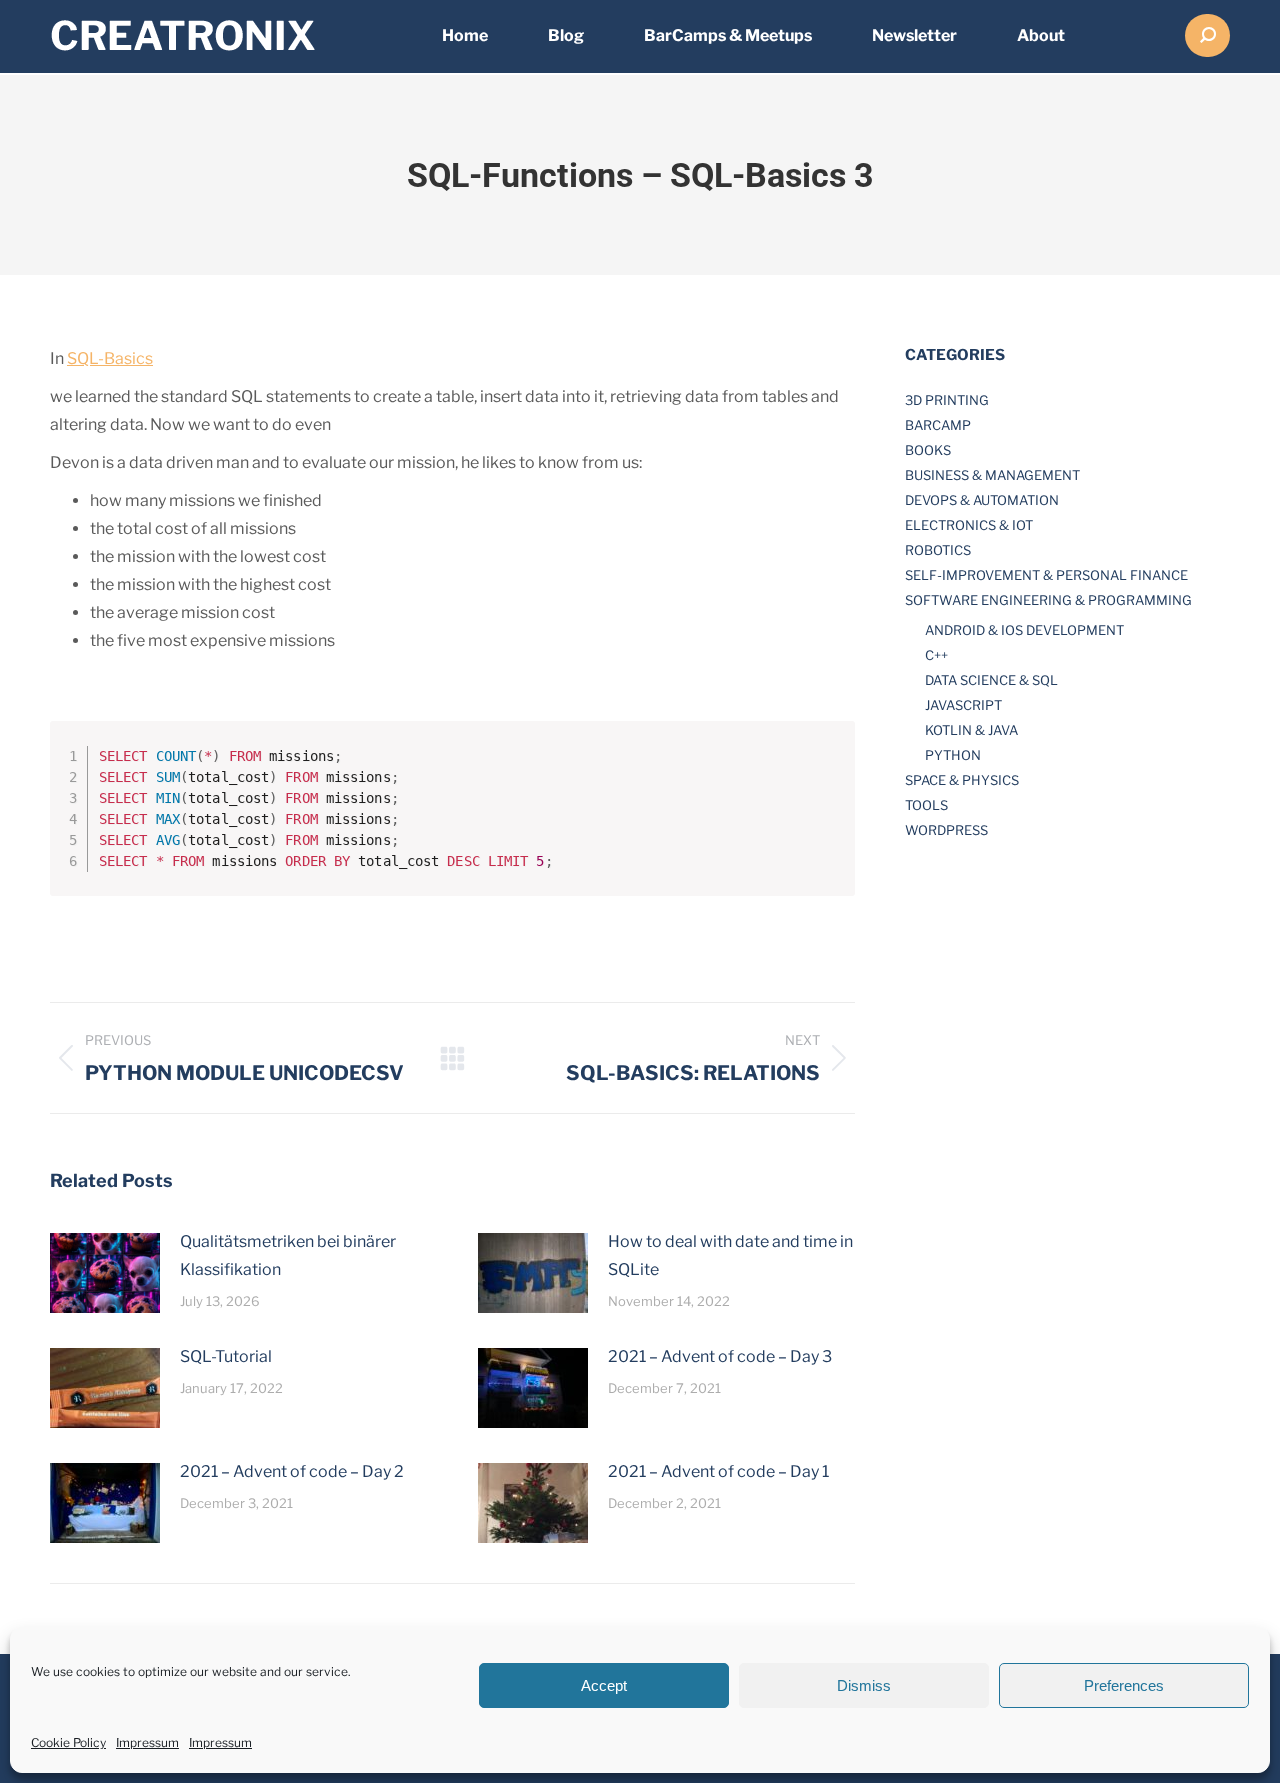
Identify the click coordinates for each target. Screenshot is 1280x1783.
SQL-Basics (110, 358)
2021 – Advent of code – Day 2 (292, 1471)
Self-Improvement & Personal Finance (1046, 575)
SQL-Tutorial (226, 1356)
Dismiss (864, 1685)
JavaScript (963, 705)
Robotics (938, 550)
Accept (604, 1685)
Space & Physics (962, 780)
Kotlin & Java (971, 730)
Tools (926, 805)
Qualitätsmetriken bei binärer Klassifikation (288, 1255)
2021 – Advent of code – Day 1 (718, 1471)
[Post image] (105, 1273)
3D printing (947, 400)
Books (928, 450)
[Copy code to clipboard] (832, 765)
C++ (936, 655)
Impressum (147, 1742)
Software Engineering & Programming (1048, 600)
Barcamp (938, 425)
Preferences (1124, 1685)
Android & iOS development (1024, 630)
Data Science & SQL (991, 680)
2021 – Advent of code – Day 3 (720, 1356)
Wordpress (946, 830)
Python (953, 755)
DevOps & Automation (982, 500)
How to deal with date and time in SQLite (730, 1255)
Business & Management (992, 475)
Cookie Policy (68, 1742)
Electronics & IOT (969, 525)
